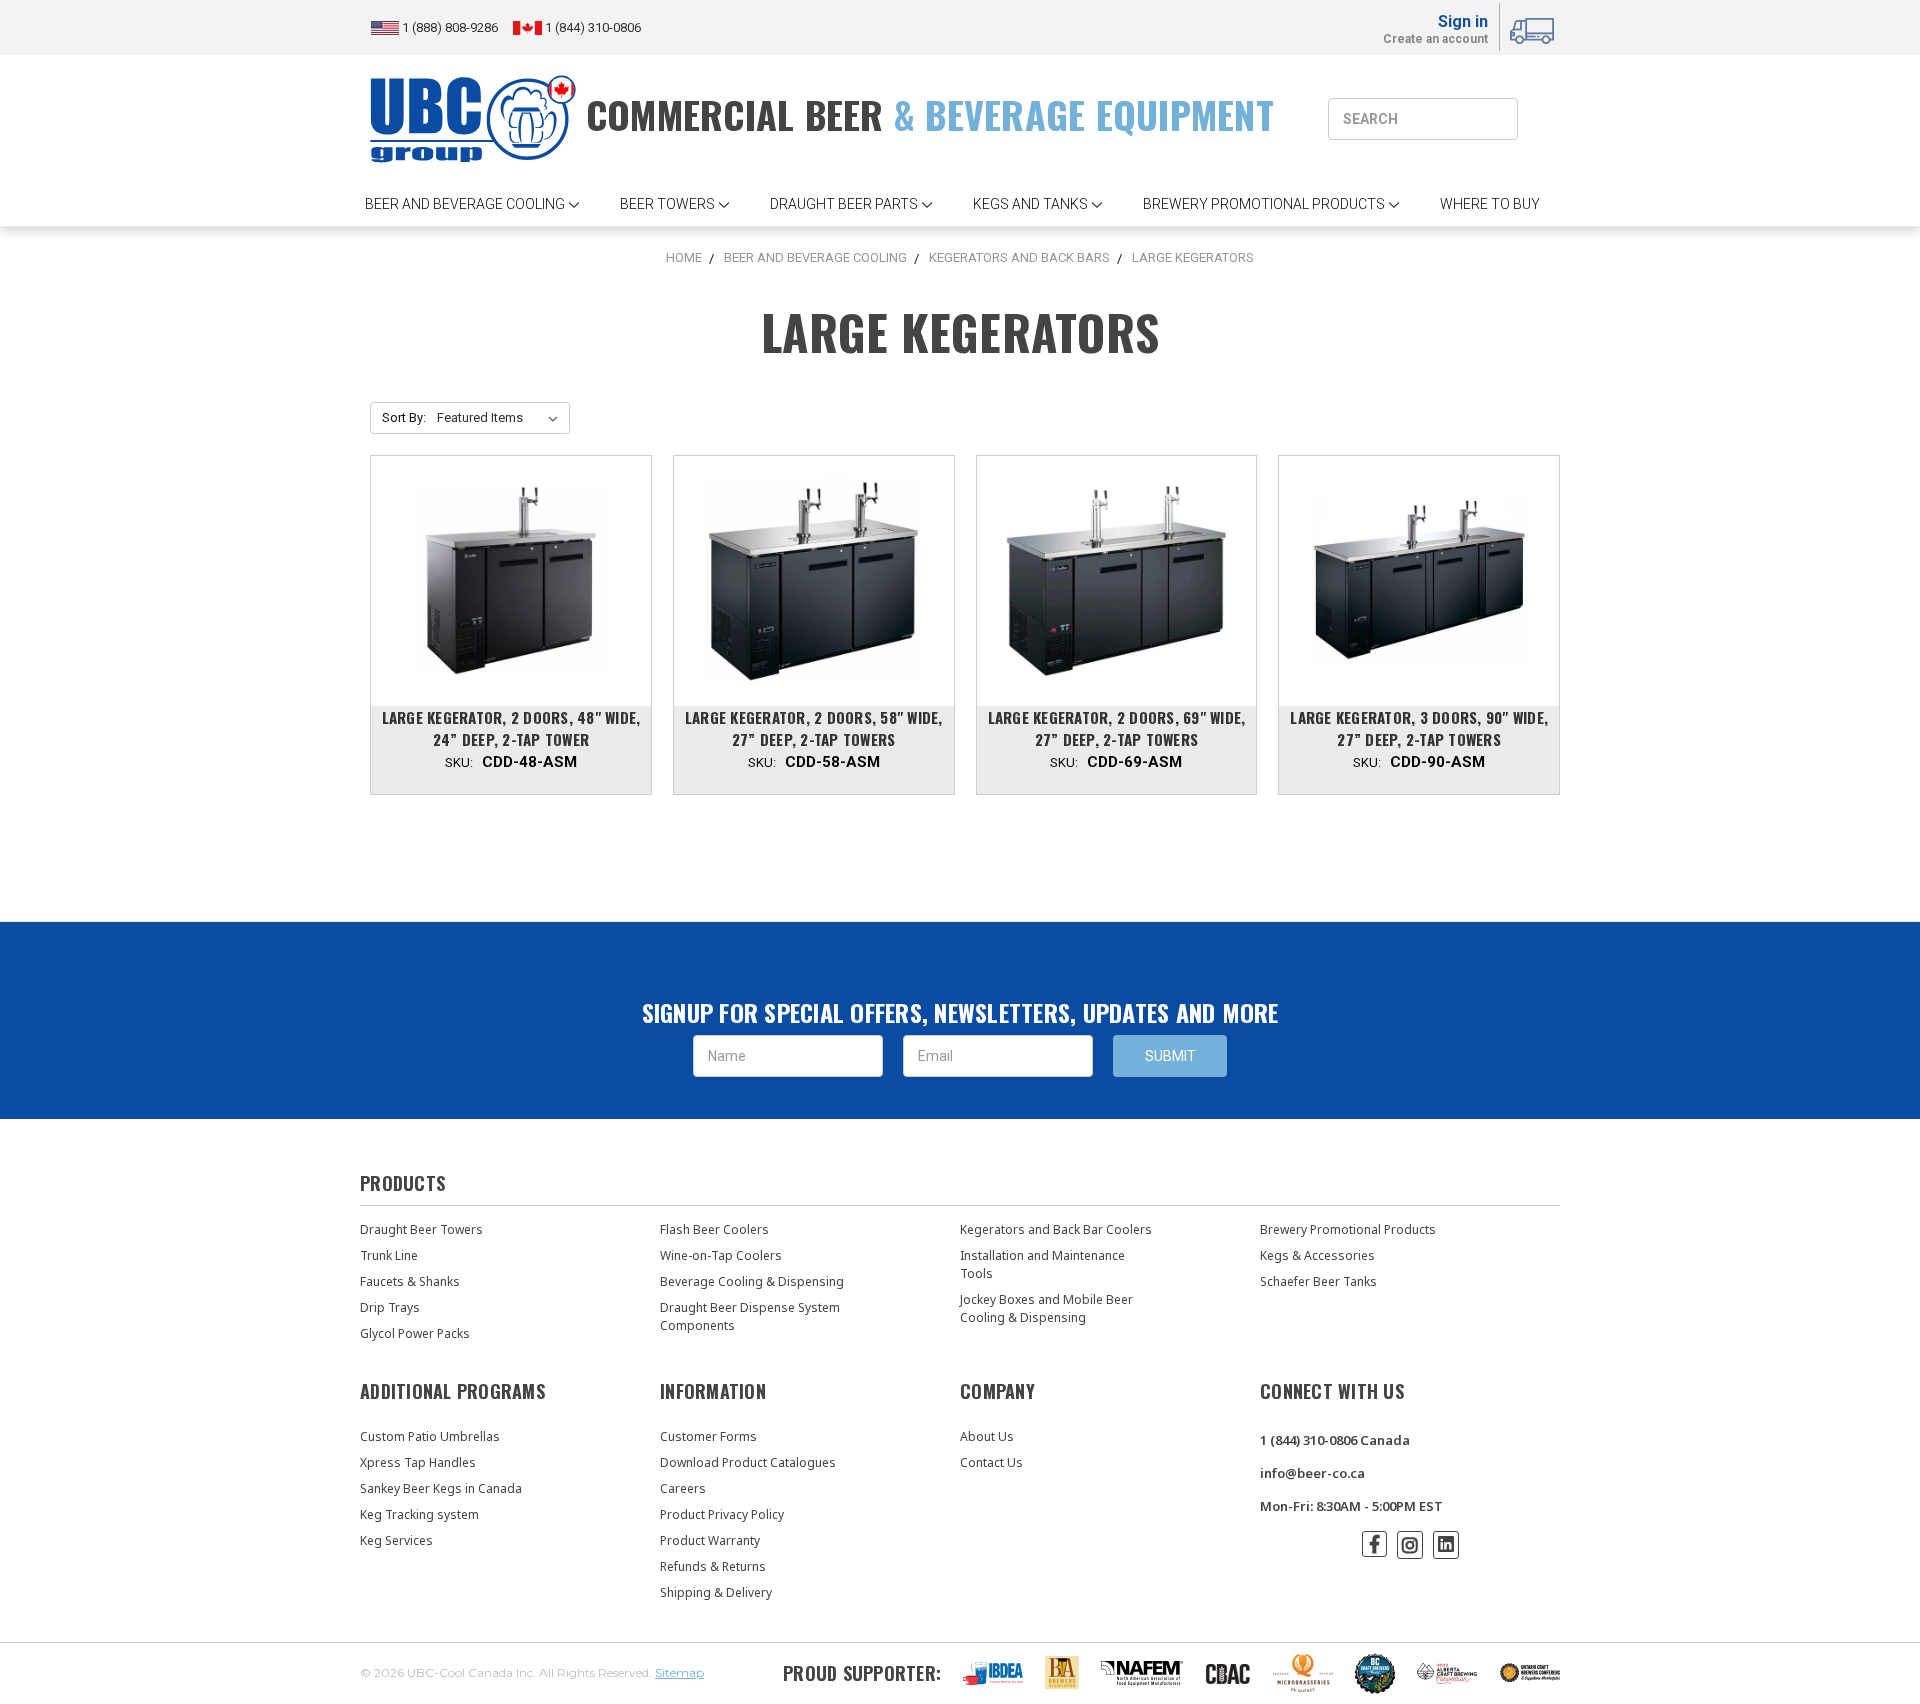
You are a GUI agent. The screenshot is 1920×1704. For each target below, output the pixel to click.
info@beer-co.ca (1312, 1473)
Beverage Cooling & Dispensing (752, 1281)
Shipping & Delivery (716, 1592)
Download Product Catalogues (748, 1462)
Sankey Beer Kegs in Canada (441, 1488)
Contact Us (991, 1462)
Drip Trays (390, 1307)
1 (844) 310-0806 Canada (1335, 1440)
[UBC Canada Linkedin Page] (1446, 1545)
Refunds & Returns (713, 1566)
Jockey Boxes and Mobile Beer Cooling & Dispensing (1046, 1308)
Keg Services (396, 1540)
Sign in (1463, 21)
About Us (987, 1436)
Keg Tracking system (419, 1514)
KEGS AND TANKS (1030, 204)
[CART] (1535, 28)
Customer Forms (708, 1436)
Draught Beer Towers (421, 1229)
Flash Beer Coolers (714, 1229)
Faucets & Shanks (410, 1281)
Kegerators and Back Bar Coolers (1056, 1229)
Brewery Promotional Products (1348, 1229)
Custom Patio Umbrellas (430, 1436)
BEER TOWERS (667, 204)
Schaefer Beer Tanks (1318, 1281)
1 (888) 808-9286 (451, 27)
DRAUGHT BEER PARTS (844, 204)
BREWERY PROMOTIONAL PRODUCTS (1264, 204)
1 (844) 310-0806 (591, 27)
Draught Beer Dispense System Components (750, 1316)
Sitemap (679, 1672)
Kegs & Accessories (1317, 1255)
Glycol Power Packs (415, 1333)
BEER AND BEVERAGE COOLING (465, 204)
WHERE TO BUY (1490, 204)
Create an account (1435, 40)
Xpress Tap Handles (418, 1462)
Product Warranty (710, 1540)
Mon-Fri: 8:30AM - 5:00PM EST (1351, 1506)
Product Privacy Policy (722, 1514)
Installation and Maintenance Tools (1042, 1264)
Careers (683, 1488)
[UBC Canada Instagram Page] (1410, 1545)
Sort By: (404, 417)
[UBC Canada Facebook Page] (1374, 1544)
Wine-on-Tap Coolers (721, 1255)
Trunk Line (389, 1255)
